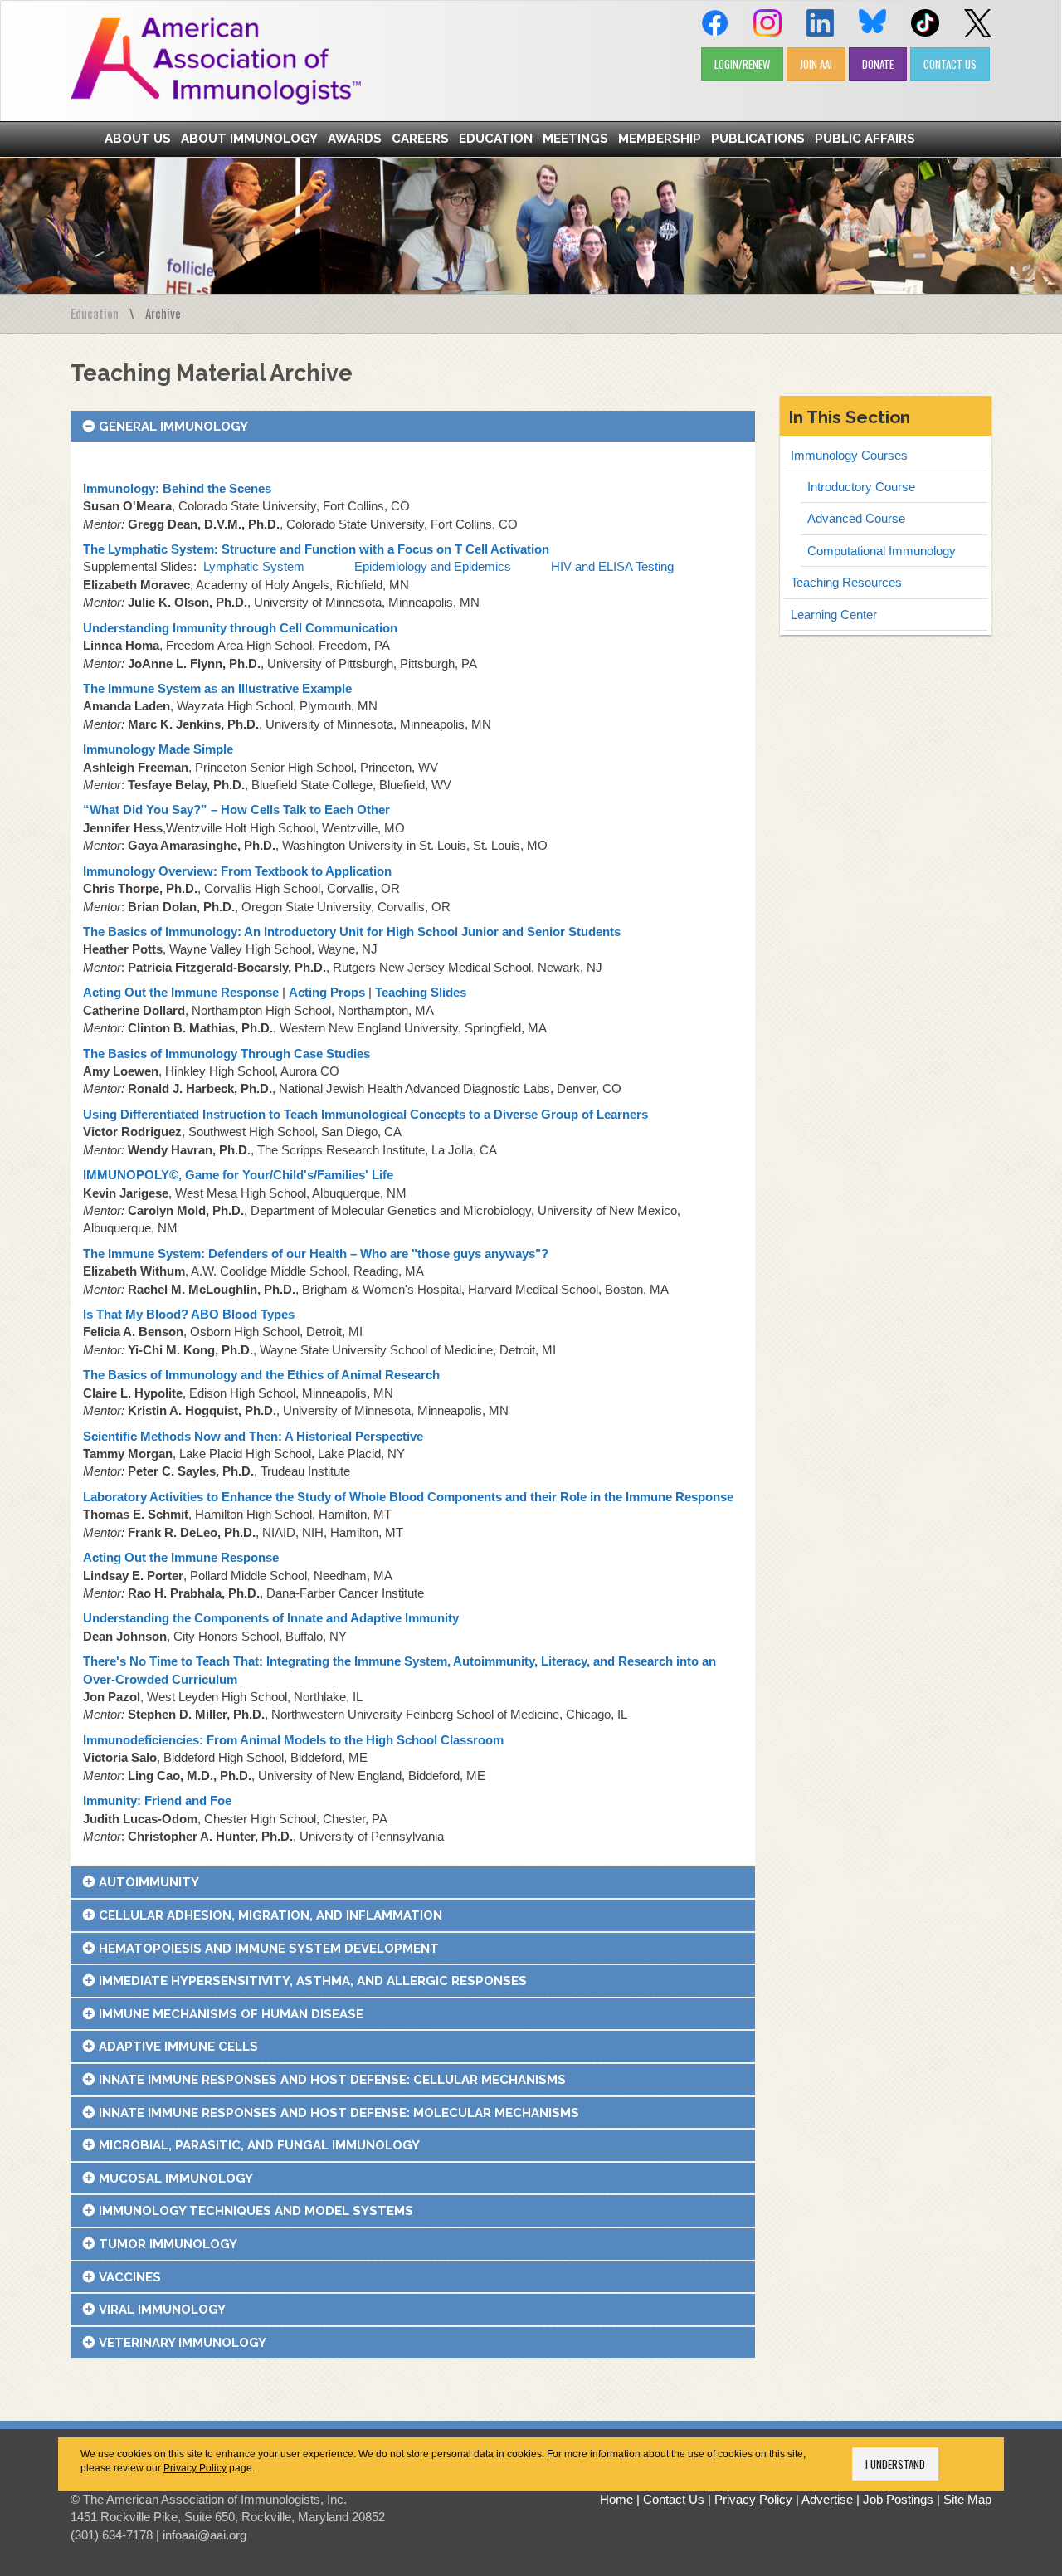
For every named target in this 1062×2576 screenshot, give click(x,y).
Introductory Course (861, 487)
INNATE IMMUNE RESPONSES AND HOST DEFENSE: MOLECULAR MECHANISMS (339, 2113)
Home (616, 2499)
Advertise (827, 2499)
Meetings (575, 139)
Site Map (967, 2499)
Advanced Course (856, 518)
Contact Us (674, 2499)
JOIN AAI (816, 64)
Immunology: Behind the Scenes (177, 488)
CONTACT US (950, 64)
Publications (758, 139)
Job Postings (898, 2499)
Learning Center (834, 615)
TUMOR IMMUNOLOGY (168, 2244)
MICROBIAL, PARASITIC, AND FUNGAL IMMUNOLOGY (259, 2145)
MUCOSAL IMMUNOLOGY (176, 2178)
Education (496, 139)
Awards (355, 139)
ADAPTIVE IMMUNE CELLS (178, 2047)
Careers (420, 139)
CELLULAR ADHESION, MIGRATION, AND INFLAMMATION (270, 1915)
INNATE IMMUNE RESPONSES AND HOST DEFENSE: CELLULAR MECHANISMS (332, 2080)
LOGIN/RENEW (742, 64)
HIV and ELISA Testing (612, 566)
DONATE (878, 64)
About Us (138, 139)
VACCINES (130, 2277)
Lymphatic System (254, 566)
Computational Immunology (882, 551)
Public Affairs (865, 139)
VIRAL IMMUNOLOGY (162, 2310)
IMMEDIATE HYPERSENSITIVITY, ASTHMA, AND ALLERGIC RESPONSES (313, 1981)
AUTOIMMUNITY (149, 1882)
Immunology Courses (849, 455)
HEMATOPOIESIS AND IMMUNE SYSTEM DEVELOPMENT (269, 1949)
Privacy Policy (195, 2468)
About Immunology (249, 139)
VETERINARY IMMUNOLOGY (183, 2343)
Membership (660, 139)
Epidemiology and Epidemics (433, 566)
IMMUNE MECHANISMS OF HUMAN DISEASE (231, 2014)
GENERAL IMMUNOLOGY (173, 427)
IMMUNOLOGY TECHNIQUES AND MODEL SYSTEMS (256, 2211)
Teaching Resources (846, 582)
